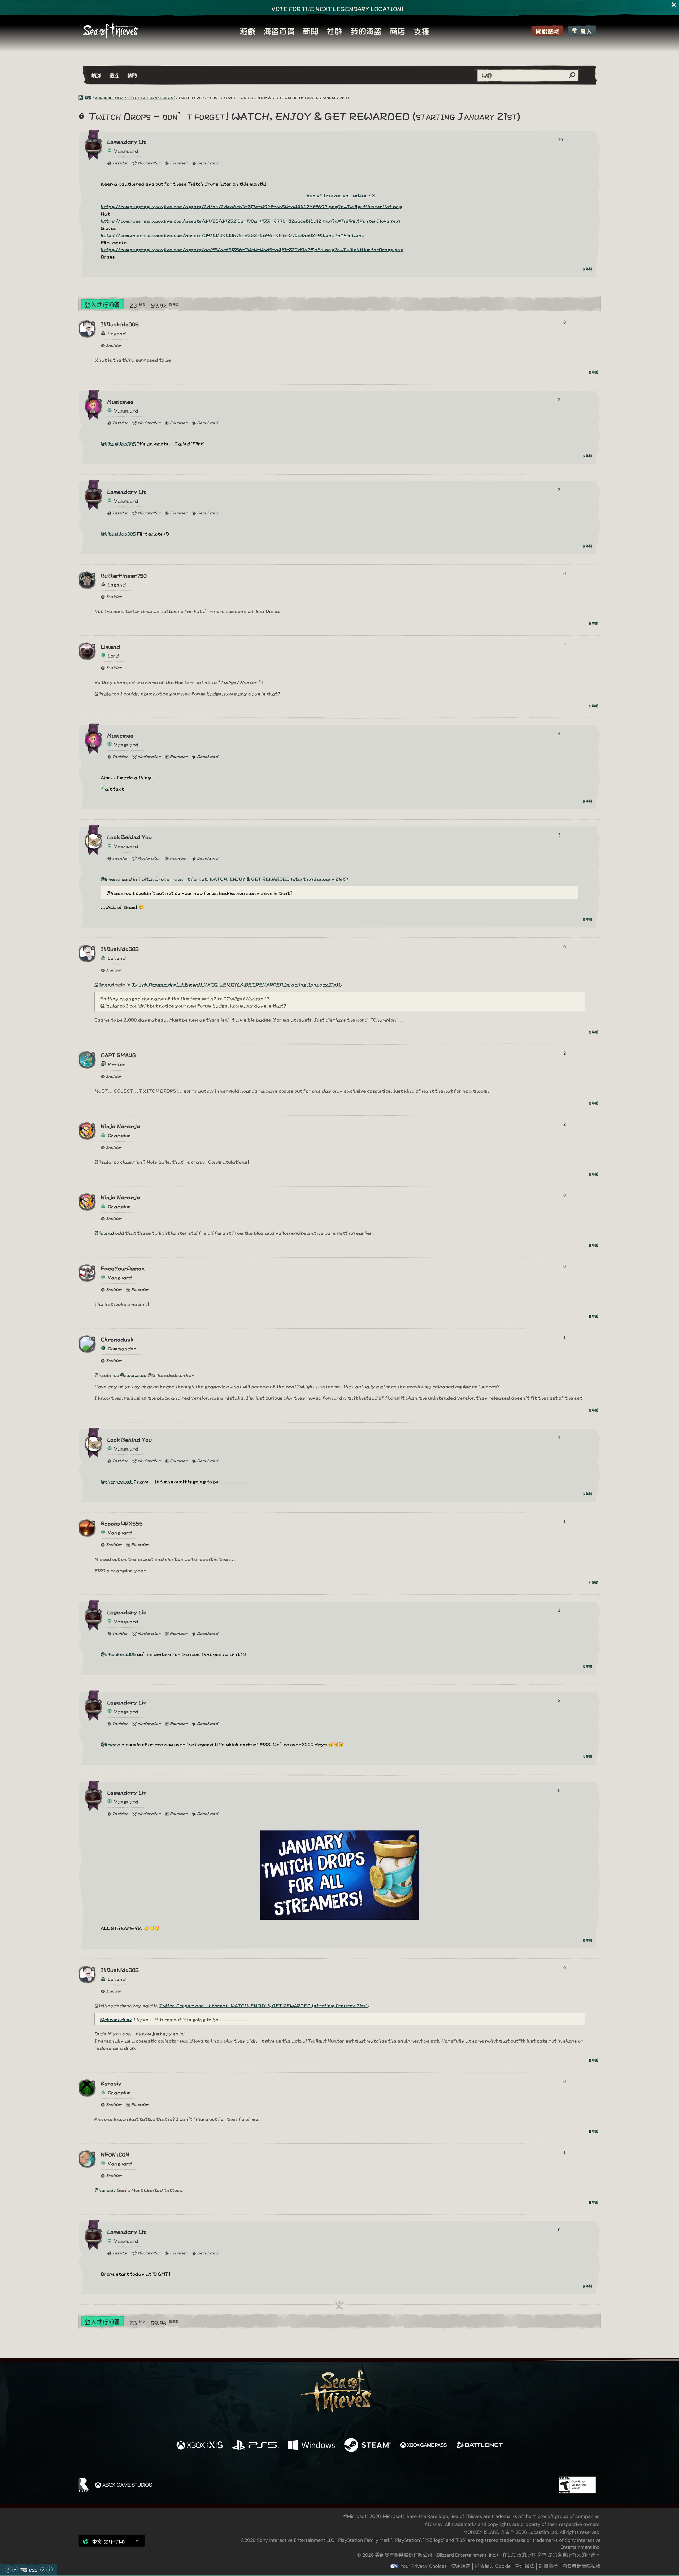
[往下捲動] (43, 2570)
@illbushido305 (118, 443)
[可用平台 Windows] (312, 2445)
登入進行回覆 (102, 304)
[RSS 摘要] (82, 98)
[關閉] (674, 5)
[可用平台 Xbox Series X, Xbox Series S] (200, 2445)
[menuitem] (247, 30)
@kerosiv (105, 2190)
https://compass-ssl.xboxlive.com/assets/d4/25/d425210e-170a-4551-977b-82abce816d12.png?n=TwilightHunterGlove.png (250, 220)
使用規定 (461, 2566)
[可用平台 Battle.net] (479, 2445)
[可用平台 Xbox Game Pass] (423, 2445)
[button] (112, 2541)
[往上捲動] (15, 2570)
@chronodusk (117, 1481)
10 (560, 140)
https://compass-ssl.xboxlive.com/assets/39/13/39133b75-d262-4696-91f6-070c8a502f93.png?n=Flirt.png (233, 235)
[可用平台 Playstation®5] (256, 2445)
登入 (586, 31)
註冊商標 (548, 2566)
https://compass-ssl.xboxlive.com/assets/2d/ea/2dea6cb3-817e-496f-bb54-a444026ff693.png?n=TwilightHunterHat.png (251, 206)
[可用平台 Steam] (367, 2445)
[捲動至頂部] (8, 2570)
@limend (111, 879)
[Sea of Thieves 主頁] (112, 30)
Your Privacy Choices (424, 2566)
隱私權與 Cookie (493, 2566)
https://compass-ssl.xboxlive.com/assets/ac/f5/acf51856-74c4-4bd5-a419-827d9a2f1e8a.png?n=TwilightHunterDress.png (252, 249)
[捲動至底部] (50, 2570)
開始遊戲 (547, 31)
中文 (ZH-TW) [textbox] (109, 2541)
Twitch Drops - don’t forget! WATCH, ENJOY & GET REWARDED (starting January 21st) (243, 879)
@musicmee (133, 1375)
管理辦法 (525, 2566)
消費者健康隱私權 (581, 2566)
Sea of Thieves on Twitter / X (340, 195)
